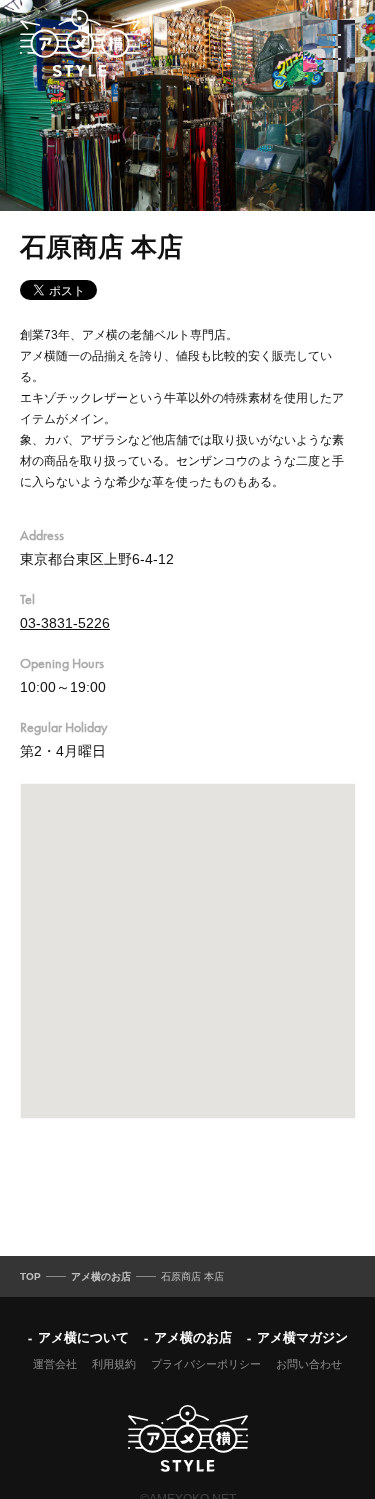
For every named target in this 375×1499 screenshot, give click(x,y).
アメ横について (83, 1337)
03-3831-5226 (65, 623)
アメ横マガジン (302, 1337)
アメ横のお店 (193, 1337)
